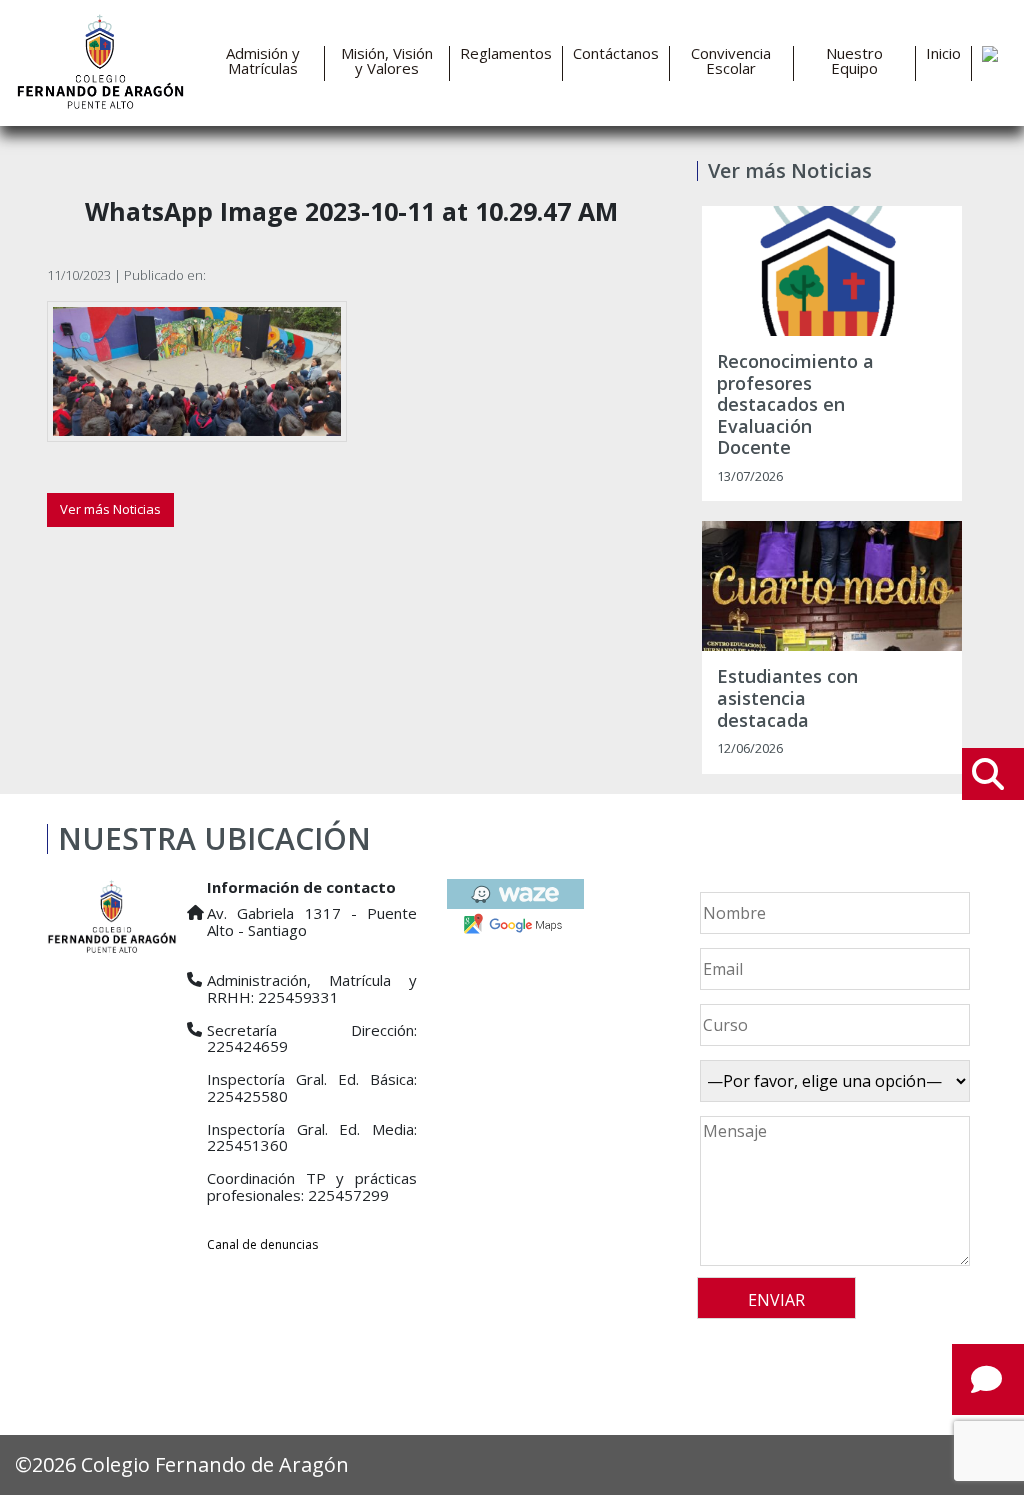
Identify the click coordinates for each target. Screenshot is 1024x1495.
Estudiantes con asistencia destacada (787, 698)
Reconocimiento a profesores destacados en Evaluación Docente (795, 405)
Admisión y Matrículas (263, 61)
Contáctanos (616, 53)
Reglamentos (506, 53)
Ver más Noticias (110, 509)
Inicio (943, 53)
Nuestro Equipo (854, 61)
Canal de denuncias (262, 1244)
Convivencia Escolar (731, 61)
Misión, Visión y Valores (387, 61)
